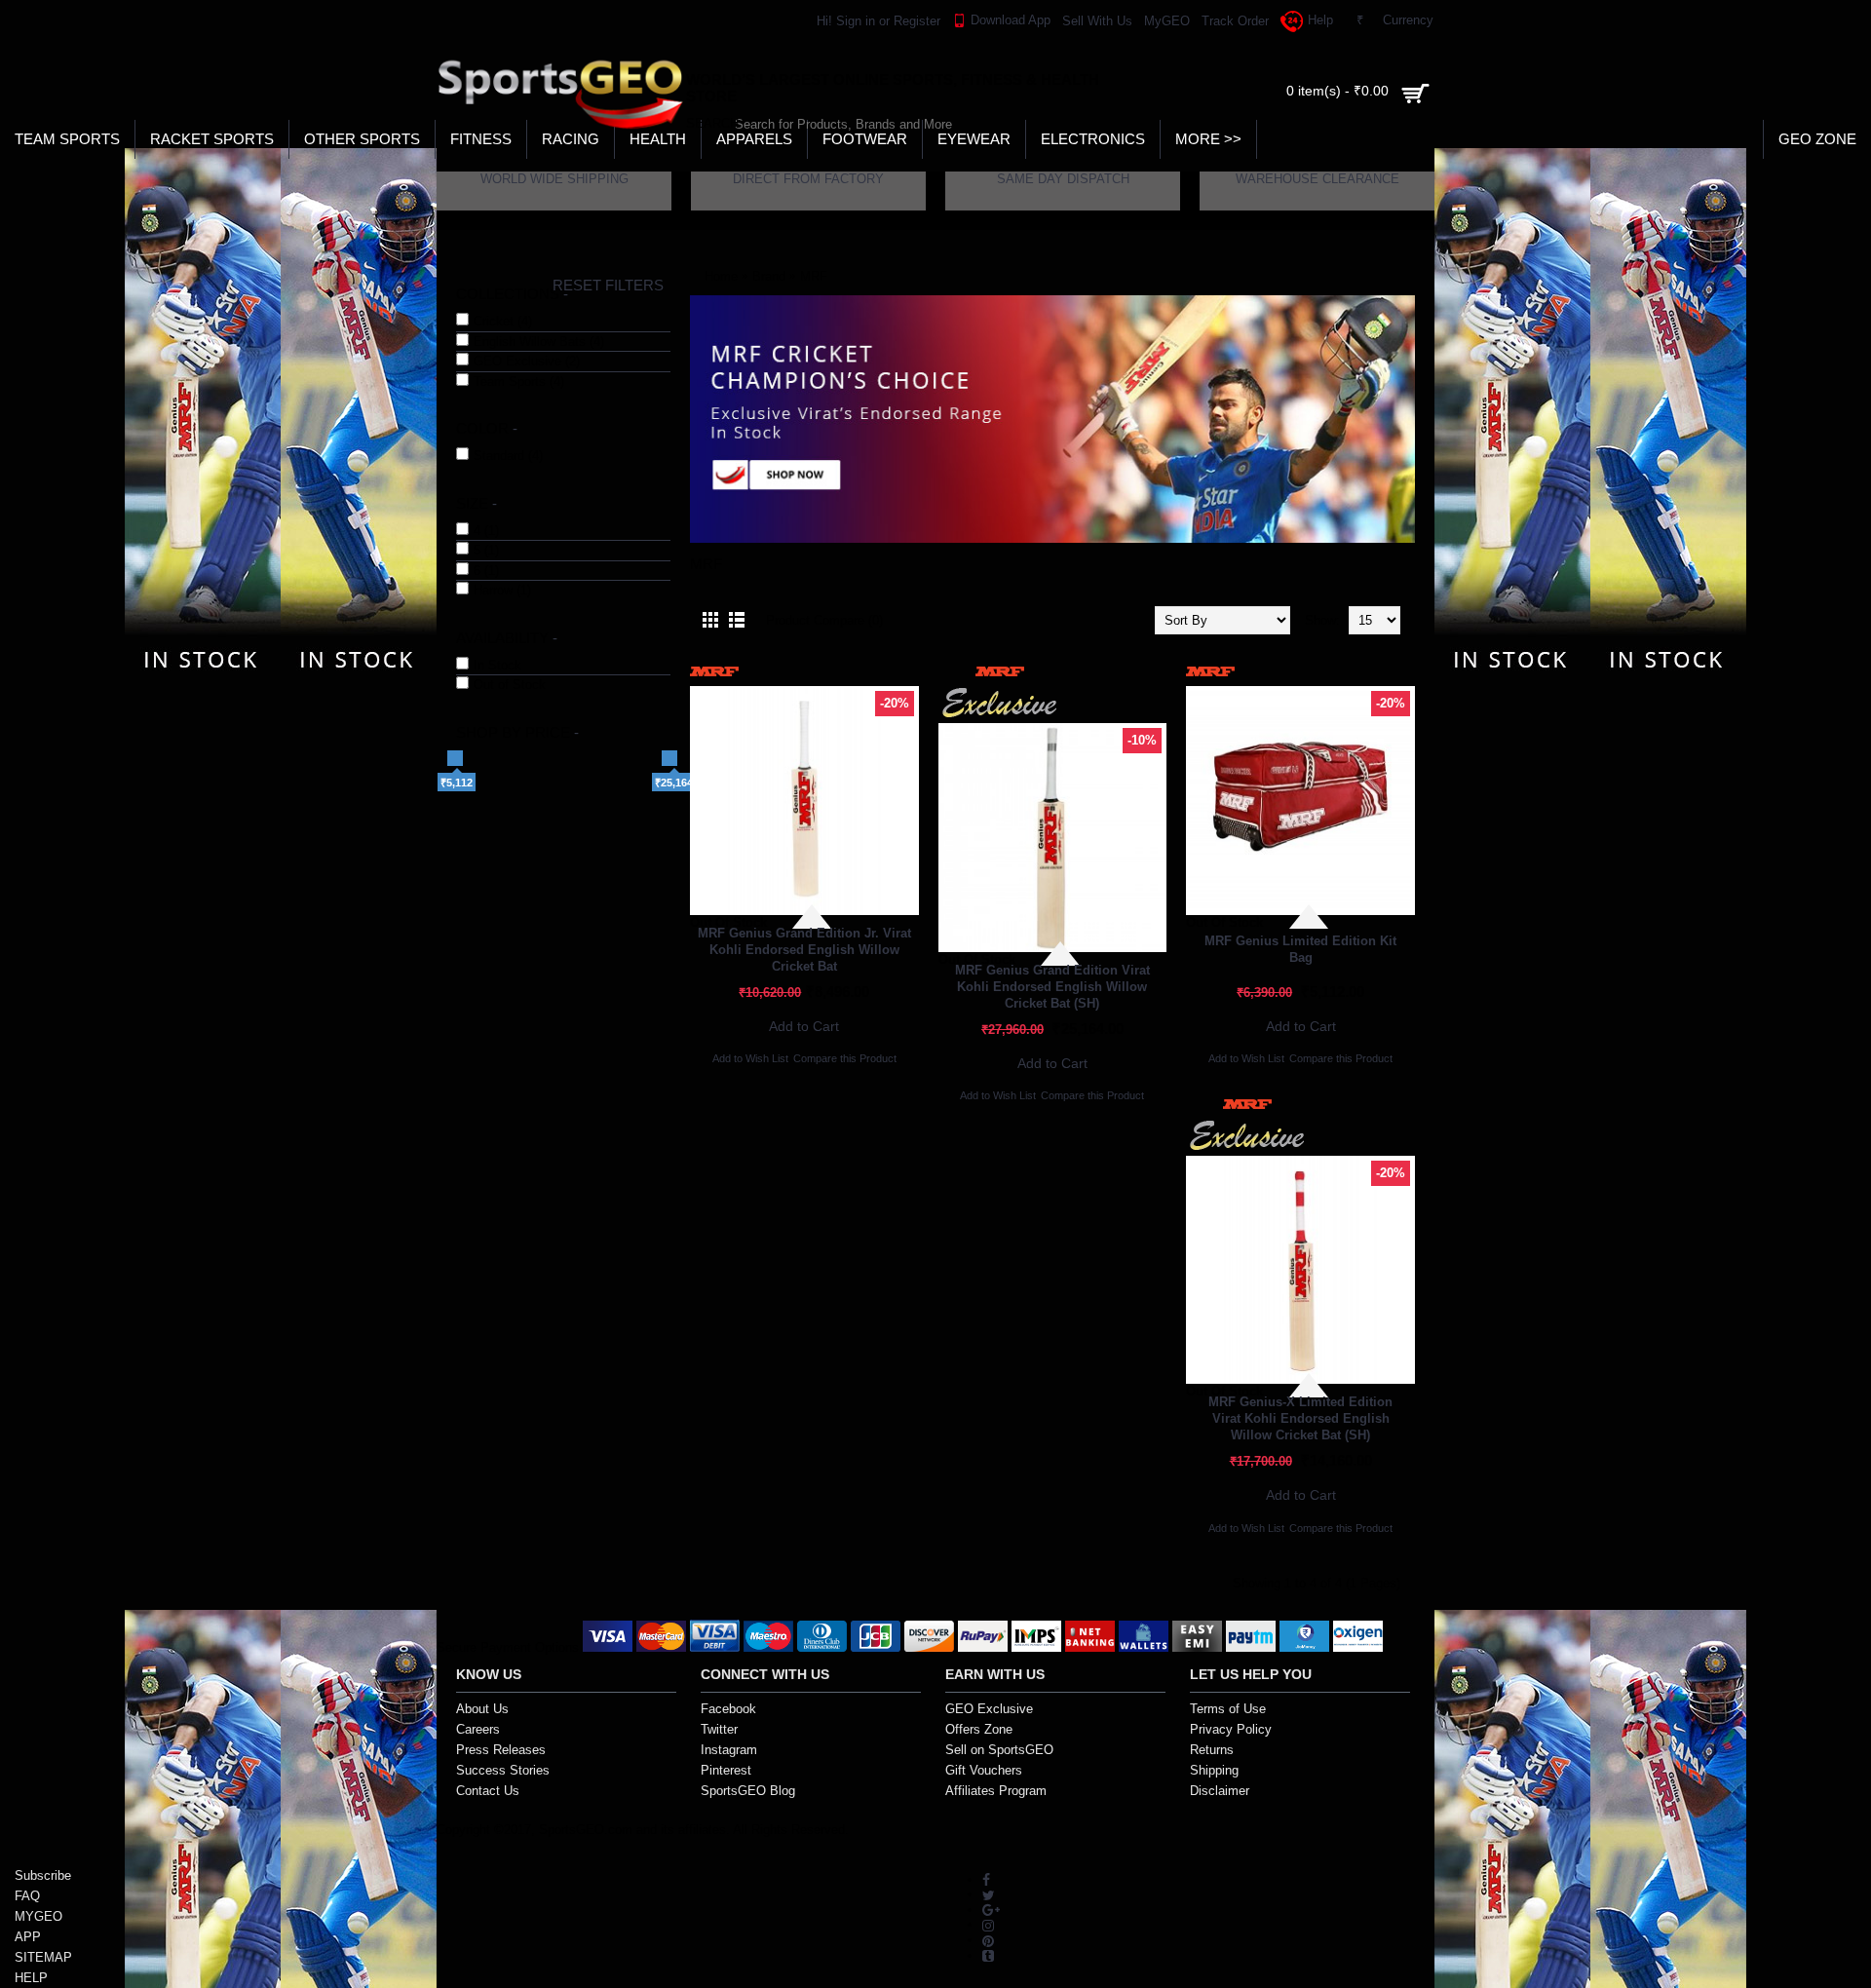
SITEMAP (43, 1957)
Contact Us (488, 1791)
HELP (31, 1978)
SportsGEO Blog (748, 1791)
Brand (769, 276)
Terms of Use (1228, 1709)
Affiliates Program (996, 1791)
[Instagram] (988, 1924)
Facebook (728, 1709)
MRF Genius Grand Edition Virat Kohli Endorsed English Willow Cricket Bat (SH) (1052, 987)
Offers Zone (979, 1729)
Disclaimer (1220, 1791)
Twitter (719, 1729)
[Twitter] (989, 1894)
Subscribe (43, 1875)
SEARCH (705, 123)
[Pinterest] (988, 1940)
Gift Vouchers (984, 1770)
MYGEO (38, 1916)
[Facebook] (986, 1879)
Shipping (1214, 1770)
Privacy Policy (1231, 1729)
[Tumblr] (988, 1955)
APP (28, 1937)
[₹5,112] (455, 758)
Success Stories (503, 1770)
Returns (1212, 1750)
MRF (814, 276)
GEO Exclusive (989, 1709)
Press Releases (501, 1750)
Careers (478, 1729)
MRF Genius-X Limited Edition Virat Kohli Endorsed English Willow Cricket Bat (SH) (1300, 1418)
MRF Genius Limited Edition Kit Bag (1300, 949)
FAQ (27, 1896)
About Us (482, 1709)
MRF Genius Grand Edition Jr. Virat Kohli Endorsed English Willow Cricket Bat (804, 950)
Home (721, 276)
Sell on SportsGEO (999, 1750)
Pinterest (726, 1770)
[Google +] (991, 1910)
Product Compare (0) (824, 620)
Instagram (729, 1750)
